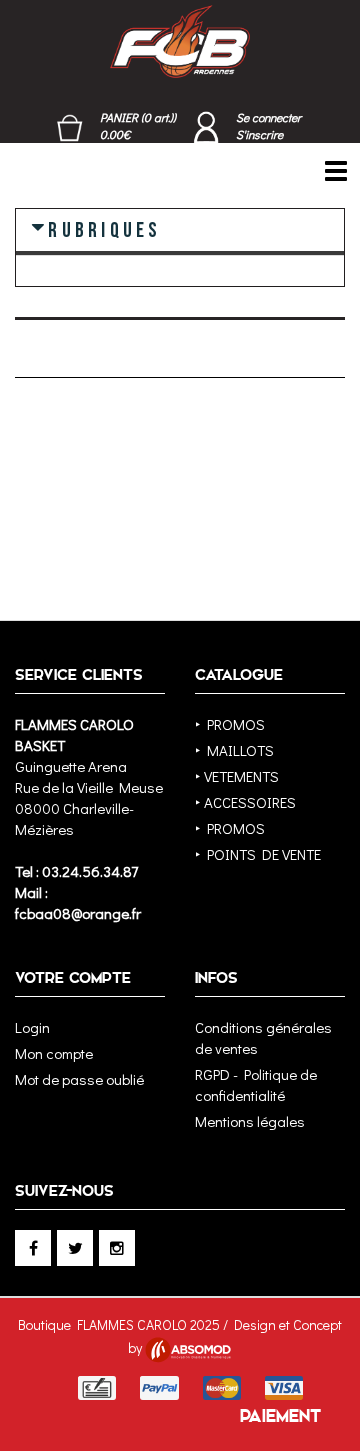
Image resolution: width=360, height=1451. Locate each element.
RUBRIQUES (104, 229)
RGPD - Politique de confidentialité (256, 1084)
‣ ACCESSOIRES (245, 802)
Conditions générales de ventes (263, 1037)
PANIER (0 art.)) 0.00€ (138, 125)
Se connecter (268, 117)
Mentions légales (250, 1121)
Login (32, 1027)
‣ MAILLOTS (234, 750)
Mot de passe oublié (79, 1079)
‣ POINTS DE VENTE (258, 854)
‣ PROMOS (230, 724)
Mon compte (54, 1053)
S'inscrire (259, 134)
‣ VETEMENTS (237, 776)
